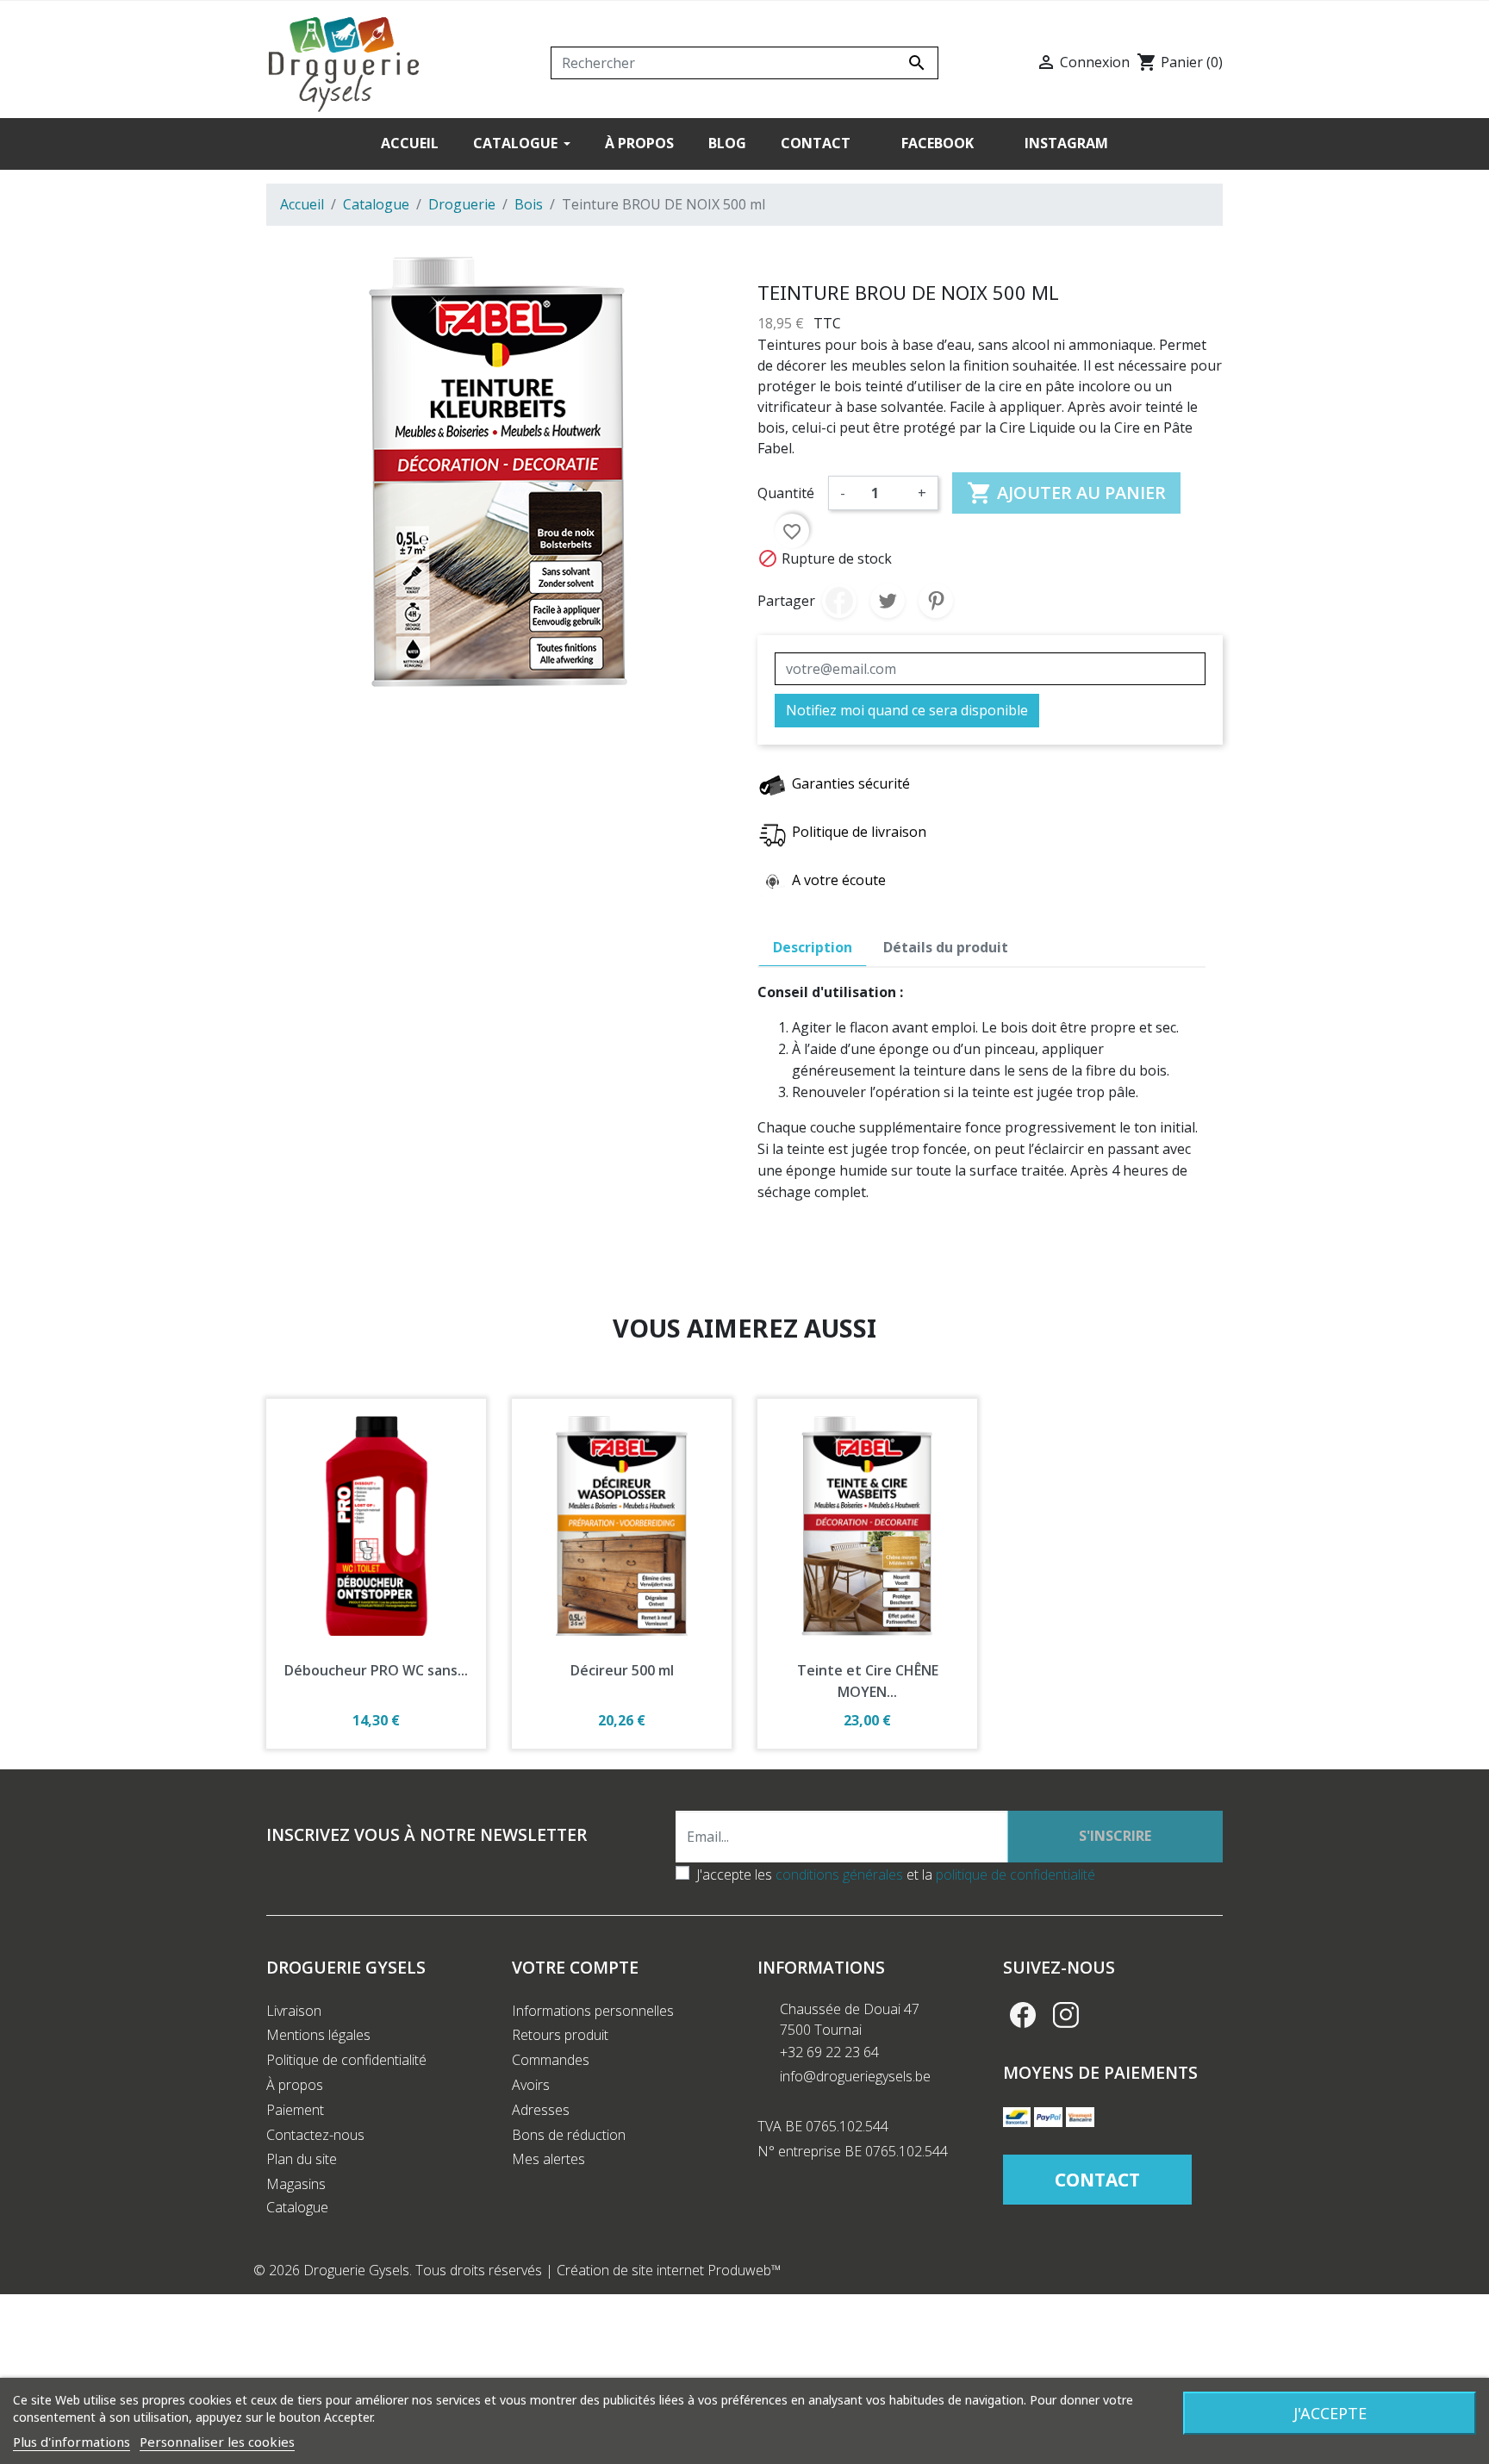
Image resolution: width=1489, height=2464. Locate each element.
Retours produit (560, 2035)
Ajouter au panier (1066, 493)
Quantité (786, 493)
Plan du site (302, 2159)
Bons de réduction (569, 2135)
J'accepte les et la (896, 1875)
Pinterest (936, 601)
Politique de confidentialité (346, 2060)
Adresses (541, 2110)
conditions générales (839, 1875)
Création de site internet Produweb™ (669, 2270)
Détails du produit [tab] (946, 947)
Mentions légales (318, 2035)
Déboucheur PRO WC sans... (376, 1670)
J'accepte (1330, 2413)
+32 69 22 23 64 (829, 2052)
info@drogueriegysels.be (855, 2076)
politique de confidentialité (1016, 1875)
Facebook (1023, 2015)
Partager (839, 601)
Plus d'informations (72, 2442)
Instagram (1066, 2015)
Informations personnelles (593, 2011)
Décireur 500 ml (622, 1670)
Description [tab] (813, 947)
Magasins (296, 2184)
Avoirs (531, 2085)
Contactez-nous (315, 2135)
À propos (295, 2085)
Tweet (888, 601)
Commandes (551, 2060)
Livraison (294, 2011)
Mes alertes (548, 2159)
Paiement (295, 2110)
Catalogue (297, 2207)
